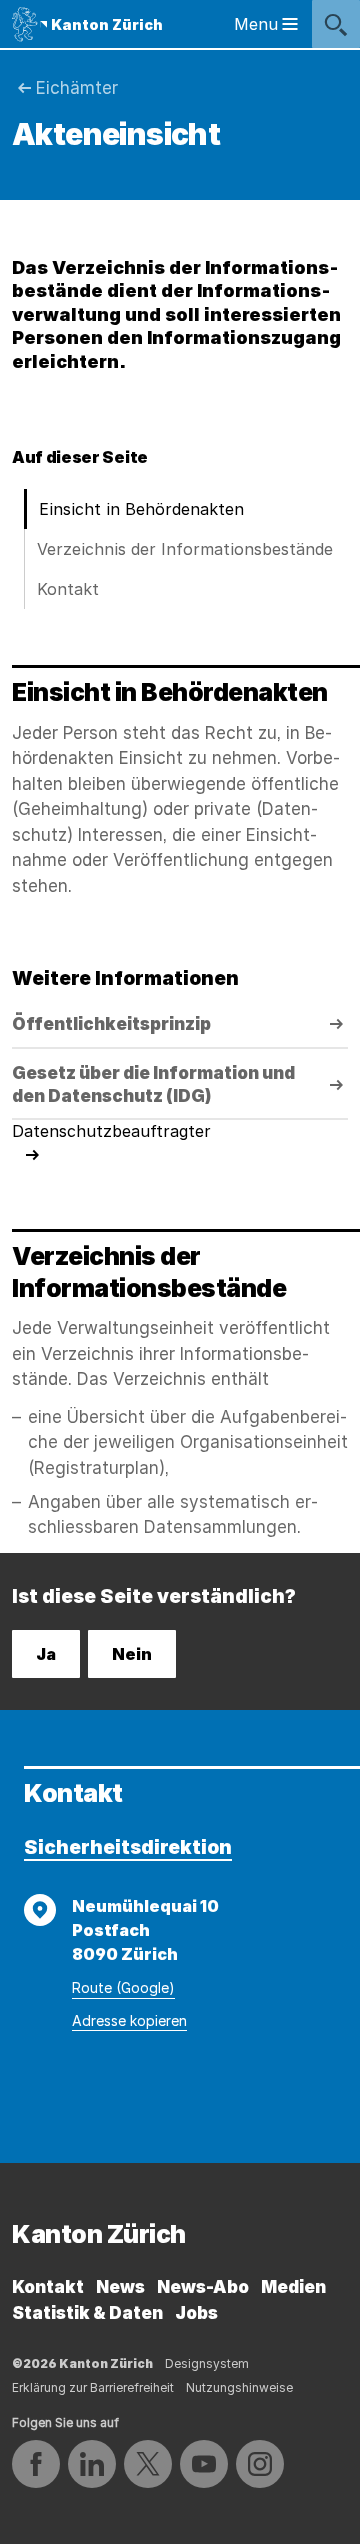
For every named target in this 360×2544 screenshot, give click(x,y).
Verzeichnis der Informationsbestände (185, 549)
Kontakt (68, 589)
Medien (293, 2287)
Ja (46, 1654)
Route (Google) (123, 1987)
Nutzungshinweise (239, 2387)
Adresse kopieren (129, 2020)
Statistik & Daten (87, 2313)
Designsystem (207, 2363)
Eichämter (77, 88)
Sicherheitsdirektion (128, 1847)
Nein (132, 1654)
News (120, 2287)
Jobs (196, 2313)
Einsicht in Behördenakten (141, 509)
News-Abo (203, 2287)
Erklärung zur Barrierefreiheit (93, 2387)
